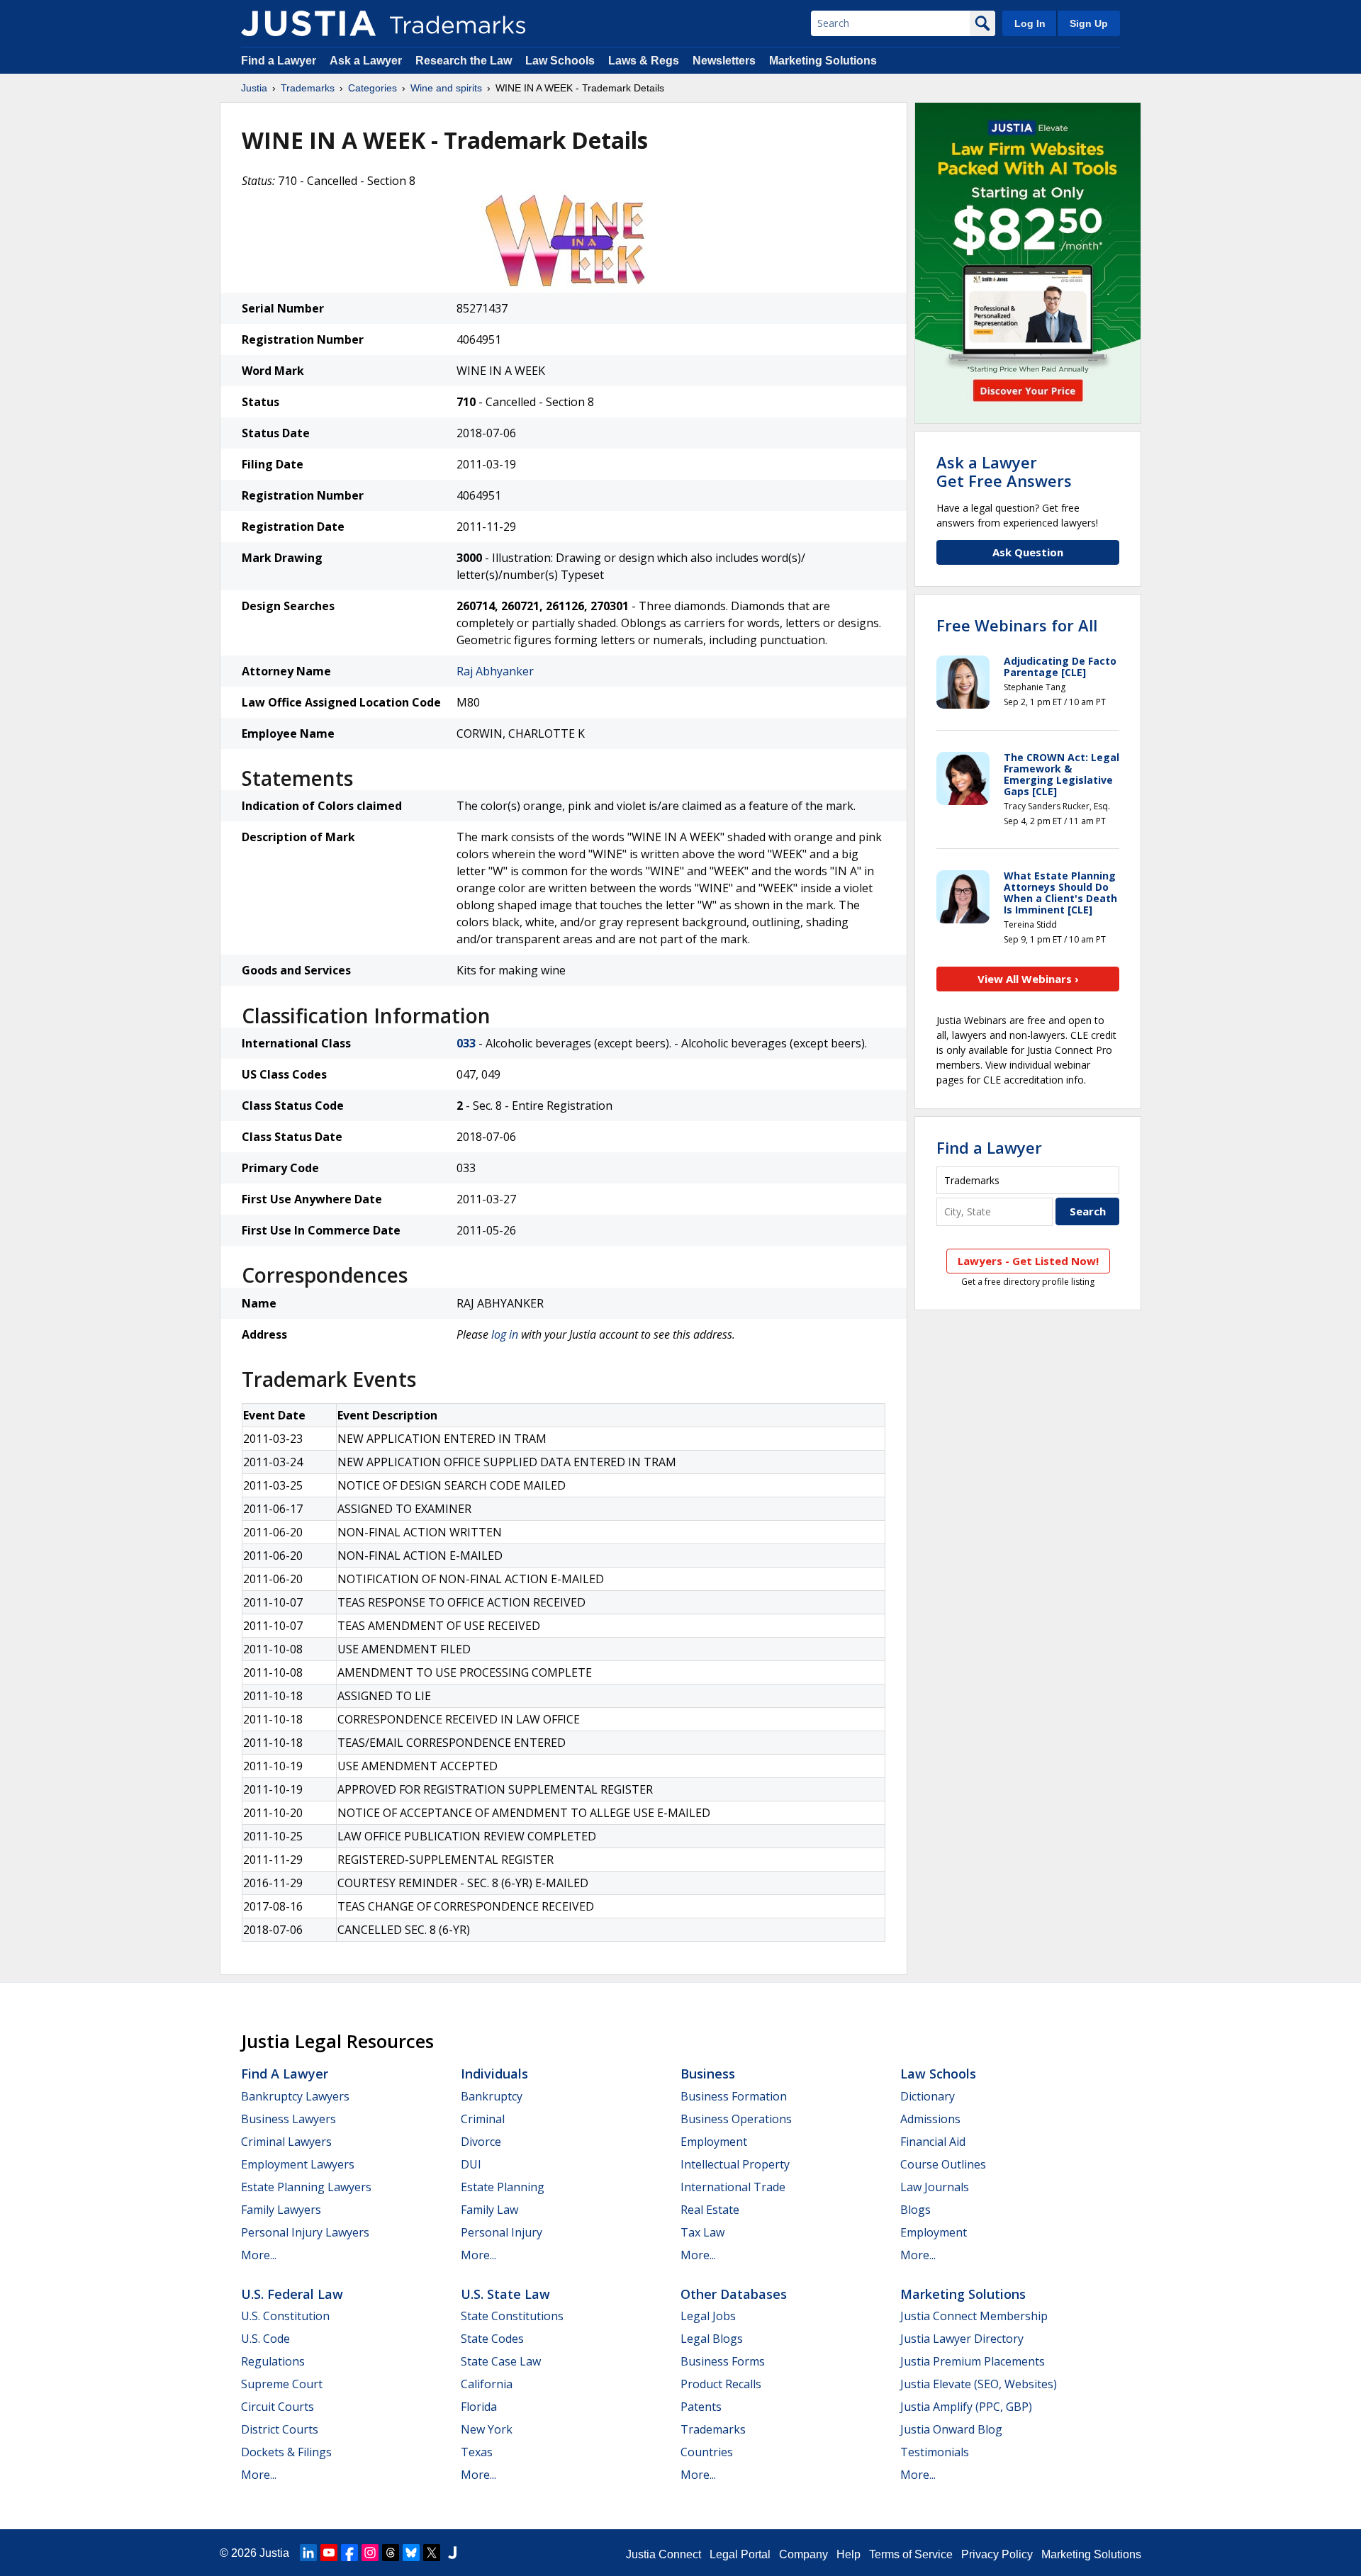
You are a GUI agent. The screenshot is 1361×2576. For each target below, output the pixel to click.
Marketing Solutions (823, 61)
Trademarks (308, 88)
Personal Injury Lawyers (305, 2232)
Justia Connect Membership (974, 2316)
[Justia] (308, 23)
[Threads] (391, 2553)
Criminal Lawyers (286, 2142)
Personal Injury (502, 2232)
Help (848, 2554)
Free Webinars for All (1017, 625)
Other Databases (734, 2294)
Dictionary (928, 2096)
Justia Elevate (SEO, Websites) (979, 2384)
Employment (714, 2142)
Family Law (489, 2210)
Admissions (930, 2119)
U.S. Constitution (285, 2316)
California (487, 2384)
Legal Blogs (712, 2339)
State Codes (492, 2339)
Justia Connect (663, 2554)
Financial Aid (933, 2142)
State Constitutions (512, 2316)
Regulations (273, 2361)
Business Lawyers (289, 2119)
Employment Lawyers (298, 2164)
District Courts (280, 2429)
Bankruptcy (492, 2096)
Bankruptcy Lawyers (295, 2096)
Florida (479, 2407)
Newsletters (724, 61)
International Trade (733, 2187)
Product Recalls (721, 2384)
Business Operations (736, 2119)
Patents (701, 2407)
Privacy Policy (997, 2554)
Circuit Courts (278, 2407)
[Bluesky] (411, 2553)
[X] (432, 2553)
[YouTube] (329, 2553)
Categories (373, 88)
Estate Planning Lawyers (306, 2187)
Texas (477, 2452)
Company (803, 2554)
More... (259, 2255)
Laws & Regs (644, 61)
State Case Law (501, 2361)
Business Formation (734, 2096)
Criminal (483, 2119)
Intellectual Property (735, 2164)
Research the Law (464, 61)
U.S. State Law (505, 2294)
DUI (471, 2164)
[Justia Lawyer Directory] (452, 2553)
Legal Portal (740, 2554)
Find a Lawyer (279, 61)
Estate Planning (503, 2187)
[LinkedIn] (308, 2553)
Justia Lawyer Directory (962, 2339)
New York (487, 2429)
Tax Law (702, 2232)
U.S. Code (265, 2339)
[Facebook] (349, 2553)
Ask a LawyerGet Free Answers (1004, 471)
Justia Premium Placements (973, 2361)
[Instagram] (370, 2553)
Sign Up (1089, 23)
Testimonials (935, 2452)
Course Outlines (943, 2164)
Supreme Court (282, 2384)
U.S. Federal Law (292, 2294)
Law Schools (560, 61)
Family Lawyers (281, 2210)
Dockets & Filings (286, 2452)
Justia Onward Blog (951, 2429)
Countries (707, 2452)
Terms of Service (911, 2554)
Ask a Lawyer (366, 61)
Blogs (915, 2210)
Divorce (481, 2142)
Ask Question (1028, 552)
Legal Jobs (708, 2316)
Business (708, 2074)
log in (505, 1334)
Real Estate (710, 2210)
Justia (254, 88)
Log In (1030, 23)
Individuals (494, 2074)
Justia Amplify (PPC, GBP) (966, 2407)
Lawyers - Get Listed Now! (1028, 1261)
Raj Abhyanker (495, 671)
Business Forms (723, 2361)
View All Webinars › (1028, 979)
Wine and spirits (446, 88)
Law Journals (935, 2187)
